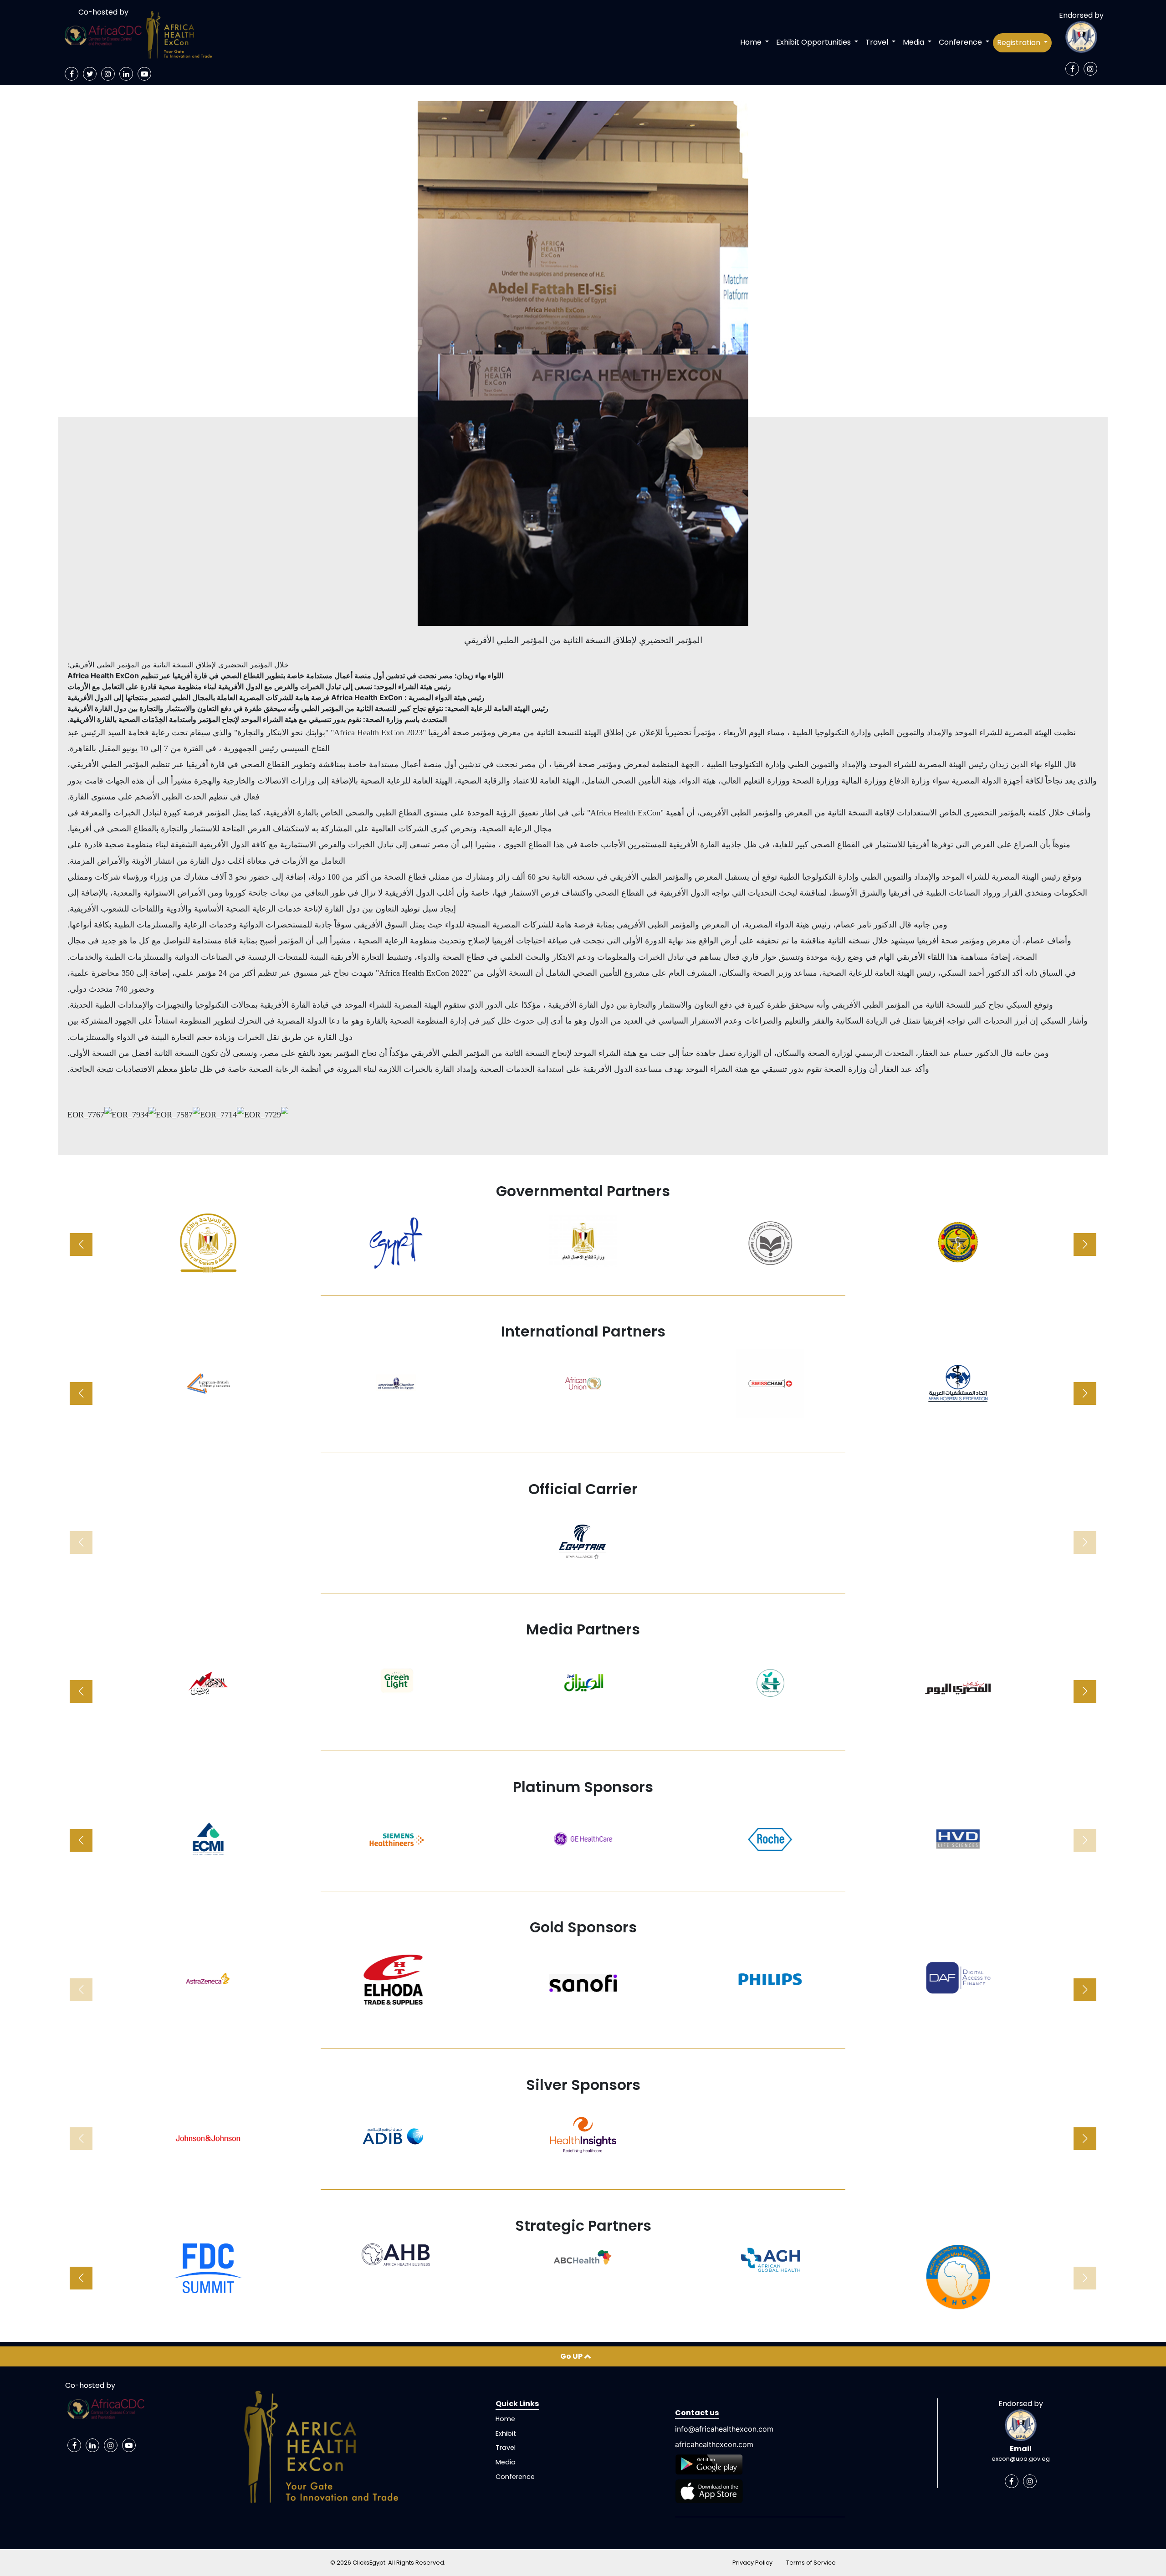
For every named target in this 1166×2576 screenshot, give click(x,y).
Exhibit (506, 2433)
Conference (515, 2477)
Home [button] (752, 42)
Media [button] (914, 42)
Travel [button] (878, 42)
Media (506, 2462)
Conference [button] (961, 42)
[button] (1085, 1244)
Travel (506, 2448)
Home (505, 2419)
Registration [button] (1020, 43)
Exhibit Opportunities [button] (814, 42)
